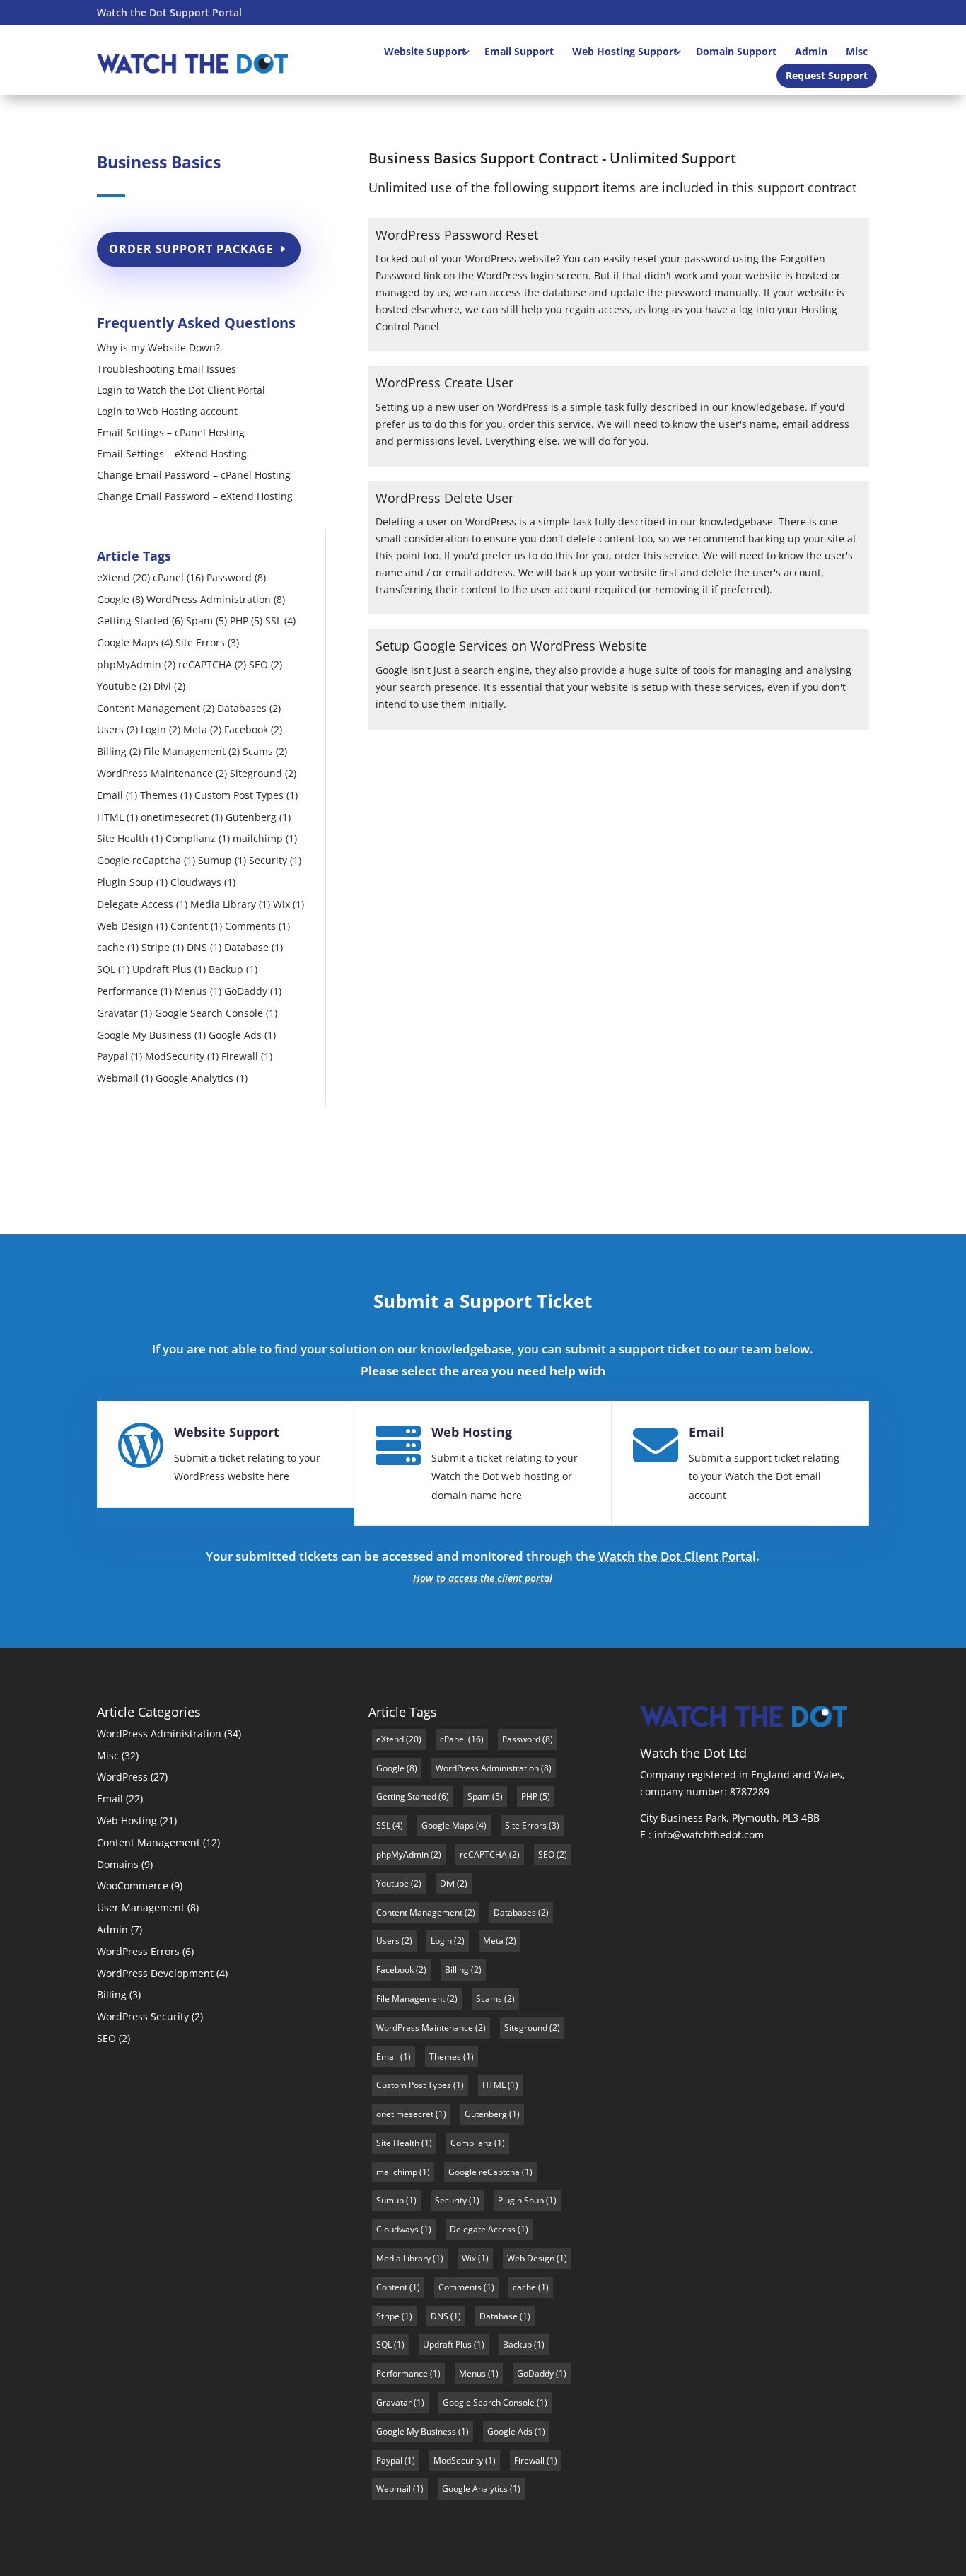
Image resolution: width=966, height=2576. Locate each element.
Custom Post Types (239, 795)
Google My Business (144, 1035)
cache (111, 947)
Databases (242, 708)
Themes (159, 795)
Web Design (125, 926)
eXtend (114, 577)
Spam (199, 620)
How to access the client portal (483, 1578)
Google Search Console (209, 1013)
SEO (258, 664)
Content (189, 926)
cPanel (168, 577)
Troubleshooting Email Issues (167, 370)
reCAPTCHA (205, 664)
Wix (281, 904)
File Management (185, 751)
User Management (141, 1907)
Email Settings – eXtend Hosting (172, 455)
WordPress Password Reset (457, 235)
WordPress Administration (209, 599)
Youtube (117, 686)
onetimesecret (175, 817)
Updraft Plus (162, 969)
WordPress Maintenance (155, 773)
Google (113, 599)
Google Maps (128, 642)
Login (153, 729)
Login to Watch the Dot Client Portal (181, 391)
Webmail (118, 1078)
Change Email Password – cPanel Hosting (194, 476)
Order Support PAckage (191, 249)
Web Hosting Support (625, 51)
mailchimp (258, 838)
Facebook (246, 729)
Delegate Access (135, 904)
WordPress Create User (444, 383)
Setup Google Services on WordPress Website (511, 646)
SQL (106, 969)
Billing (112, 751)
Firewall (240, 1056)
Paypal (112, 1056)
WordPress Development (155, 1973)
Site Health (123, 838)
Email (110, 795)
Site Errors (200, 642)
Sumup (215, 860)
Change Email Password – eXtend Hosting (195, 497)
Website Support (425, 51)
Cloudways (196, 882)
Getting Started (133, 620)
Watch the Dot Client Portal (677, 1556)
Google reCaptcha (139, 860)
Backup (226, 969)
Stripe (156, 947)
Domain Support (736, 51)
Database (246, 947)
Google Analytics (194, 1078)
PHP (239, 620)
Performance (127, 991)
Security (268, 860)
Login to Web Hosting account (167, 412)
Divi (162, 686)
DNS (197, 947)
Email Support (519, 51)
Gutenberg (251, 817)
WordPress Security (143, 2016)
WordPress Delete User (444, 498)
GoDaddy (246, 991)
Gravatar (117, 1013)
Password (229, 577)
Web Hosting (472, 1432)
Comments (250, 926)
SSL (273, 620)
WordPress (122, 1777)
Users (110, 729)
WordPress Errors (138, 1951)
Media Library (223, 904)
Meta (195, 729)
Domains (118, 1864)
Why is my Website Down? (158, 349)
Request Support (827, 75)
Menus (191, 991)
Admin (811, 51)
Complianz (191, 838)
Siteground (256, 773)
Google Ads (235, 1035)
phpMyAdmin (129, 664)
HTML (110, 817)
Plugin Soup (125, 882)
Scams (258, 751)
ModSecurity (175, 1056)
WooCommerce (133, 1886)
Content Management (149, 708)
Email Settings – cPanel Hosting (171, 433)
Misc (857, 51)
